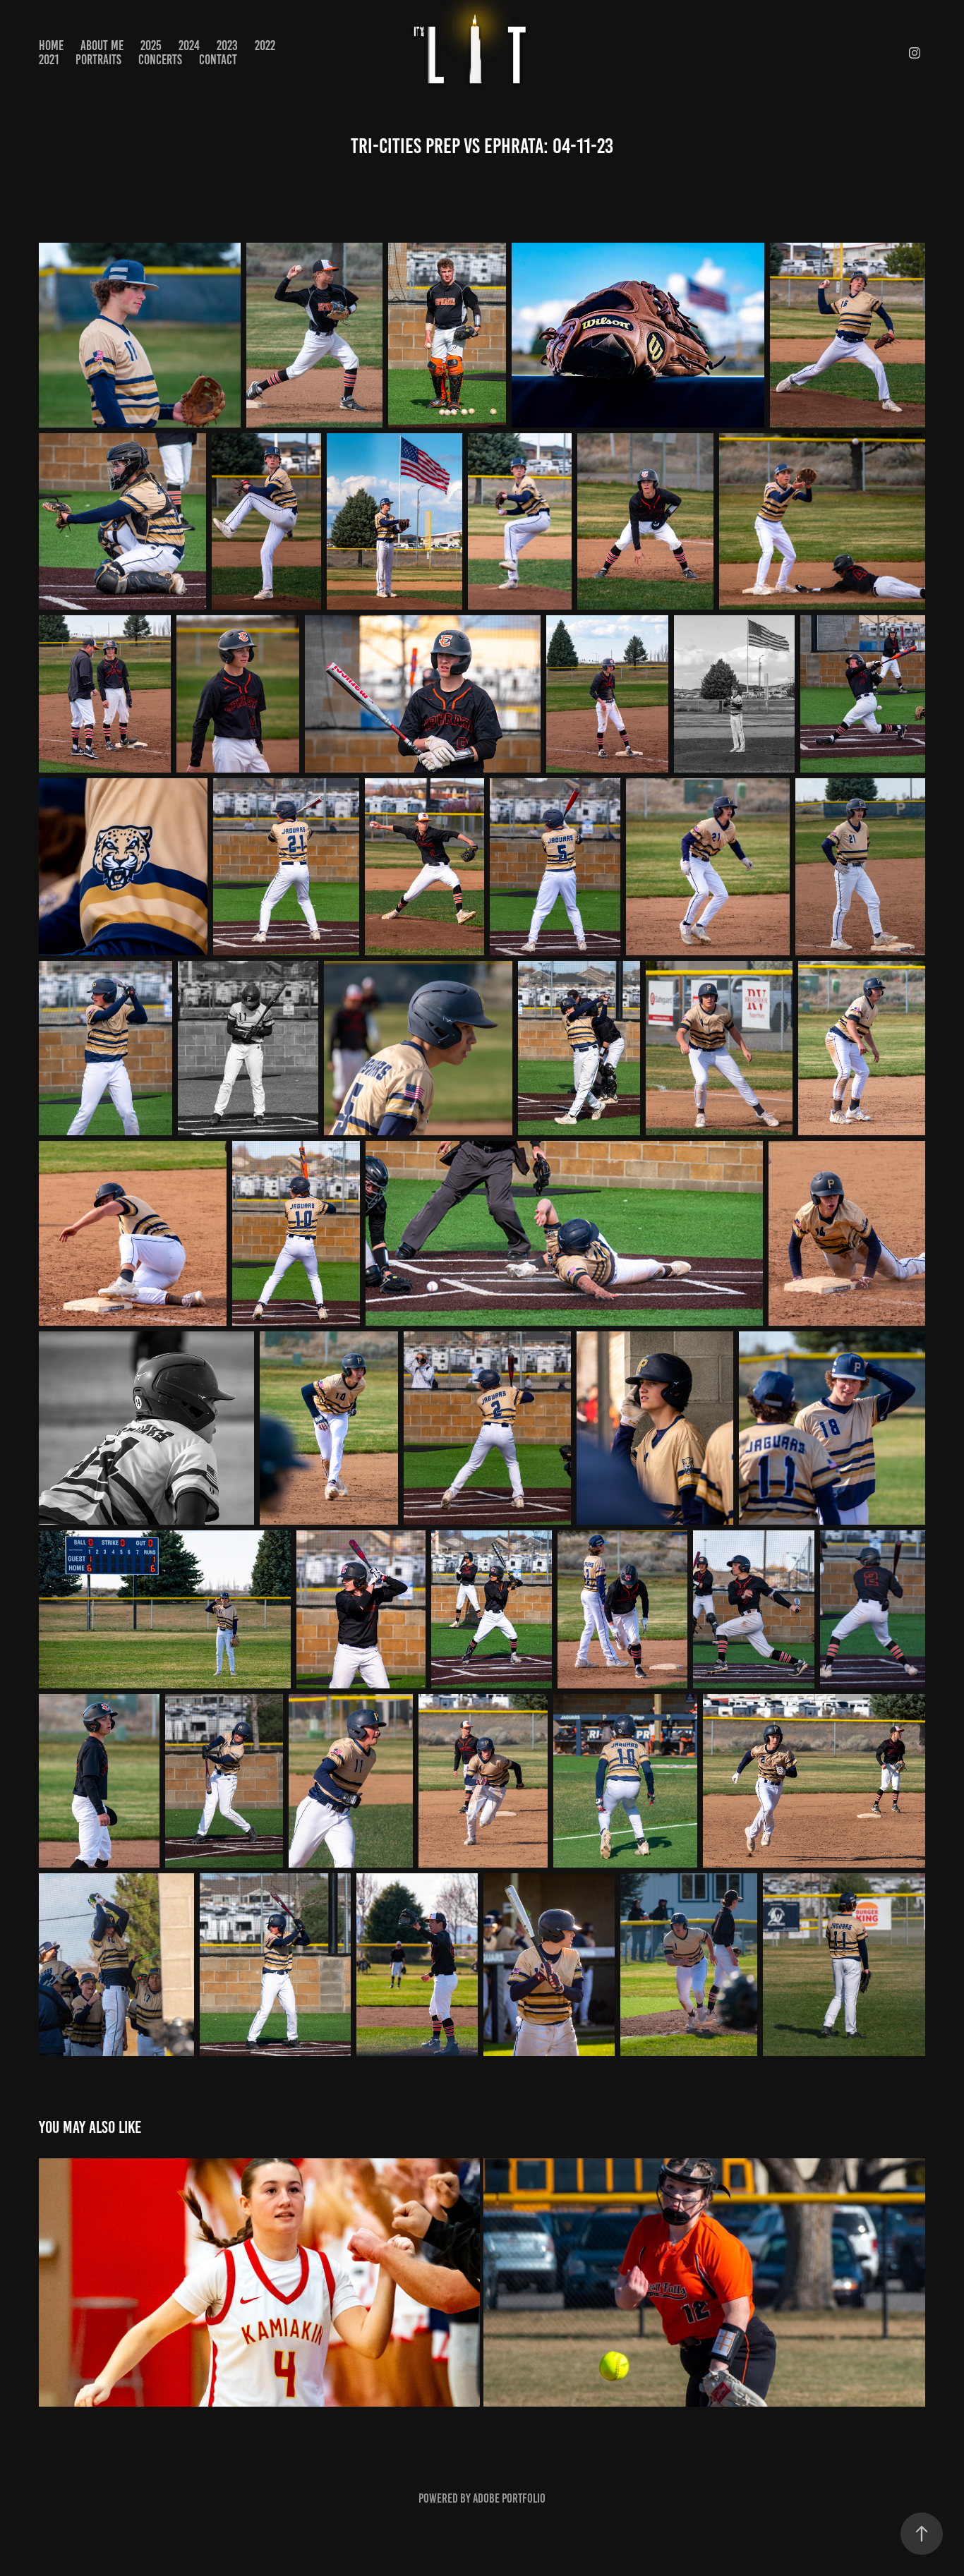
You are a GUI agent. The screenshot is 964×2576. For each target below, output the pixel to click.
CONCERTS (160, 60)
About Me (102, 46)
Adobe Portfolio (509, 2498)
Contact (218, 60)
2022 (265, 46)
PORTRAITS (98, 60)
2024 (189, 46)
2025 (151, 46)
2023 (227, 46)
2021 (49, 60)
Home (51, 46)
